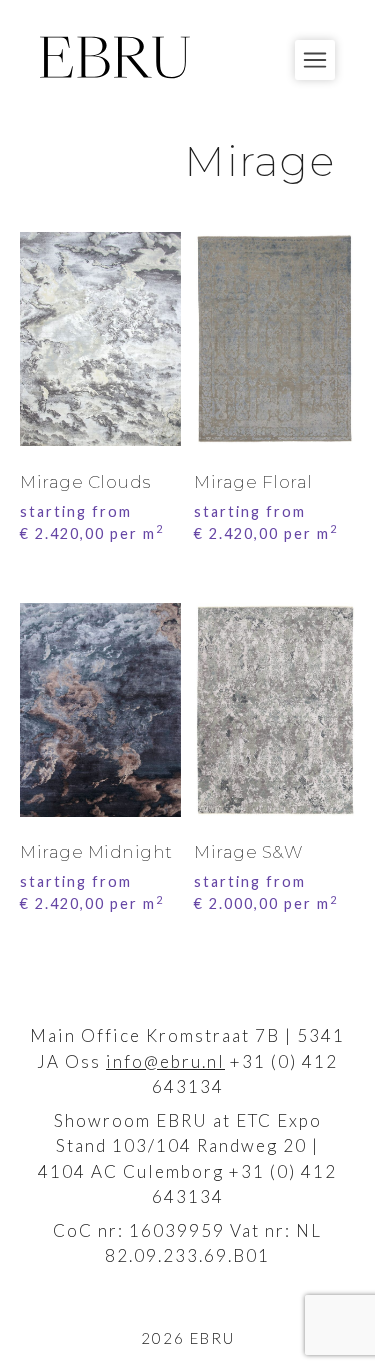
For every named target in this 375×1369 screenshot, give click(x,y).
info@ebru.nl (165, 1061)
